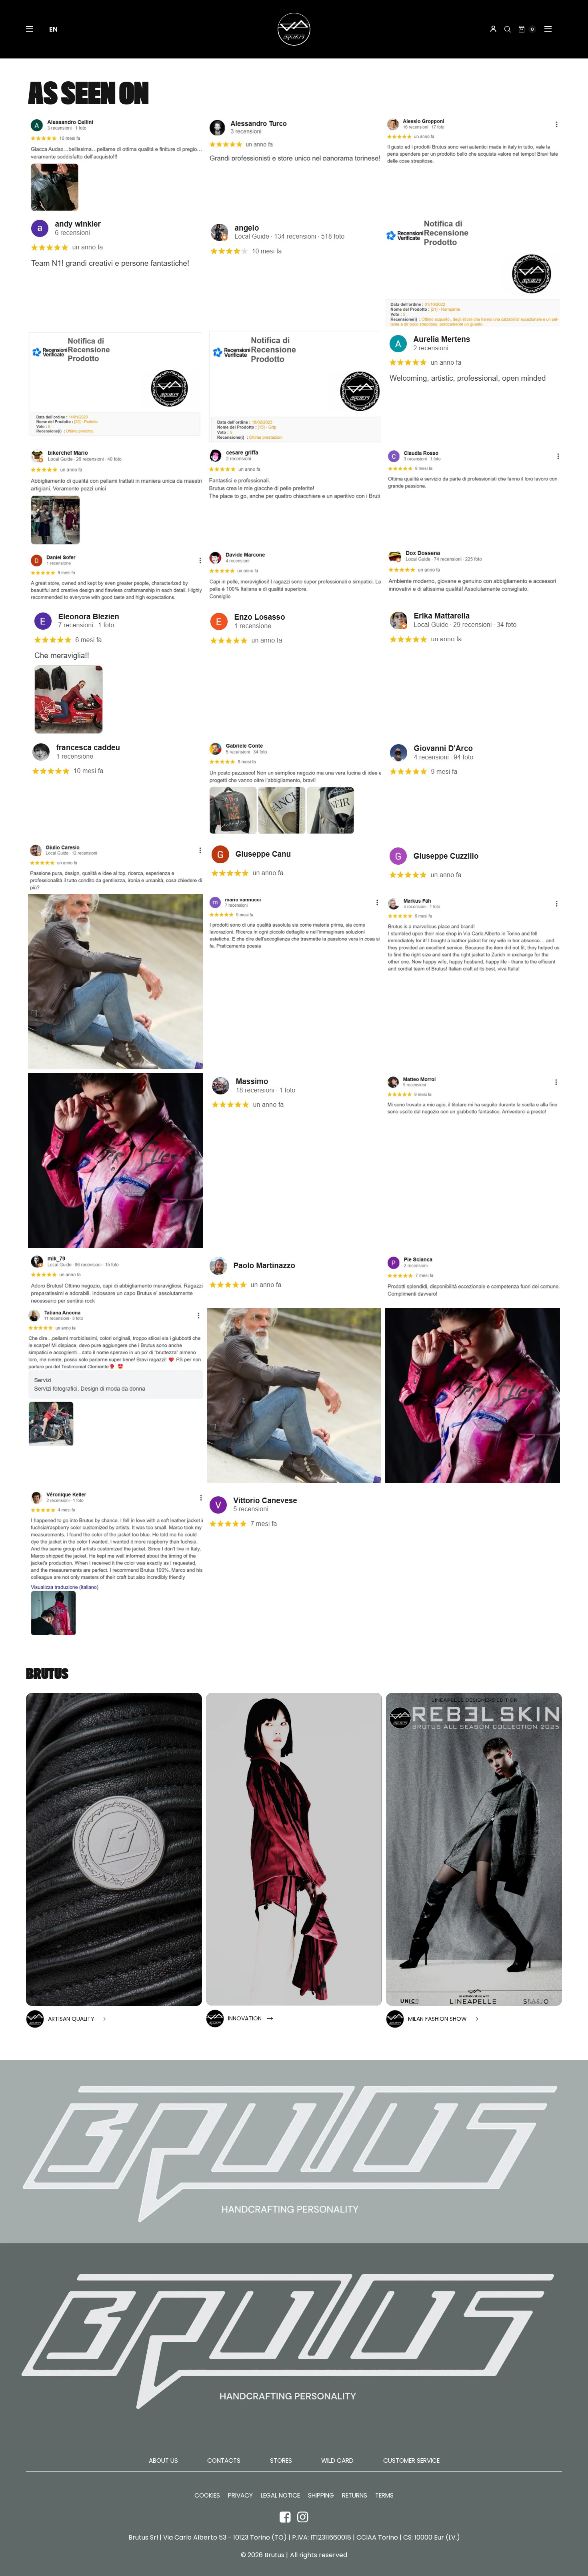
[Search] (508, 29)
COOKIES (207, 2496)
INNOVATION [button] (245, 2018)
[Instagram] (303, 2517)
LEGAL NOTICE (280, 2496)
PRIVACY (240, 2496)
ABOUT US (163, 2461)
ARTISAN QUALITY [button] (71, 2019)
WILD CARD (337, 2461)
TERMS (384, 2496)
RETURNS (355, 2496)
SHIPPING (321, 2496)
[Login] (493, 29)
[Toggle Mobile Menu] (35, 29)
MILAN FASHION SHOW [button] (437, 2019)
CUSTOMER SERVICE (411, 2461)
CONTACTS (224, 2461)
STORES (281, 2461)
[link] (114, 1850)
